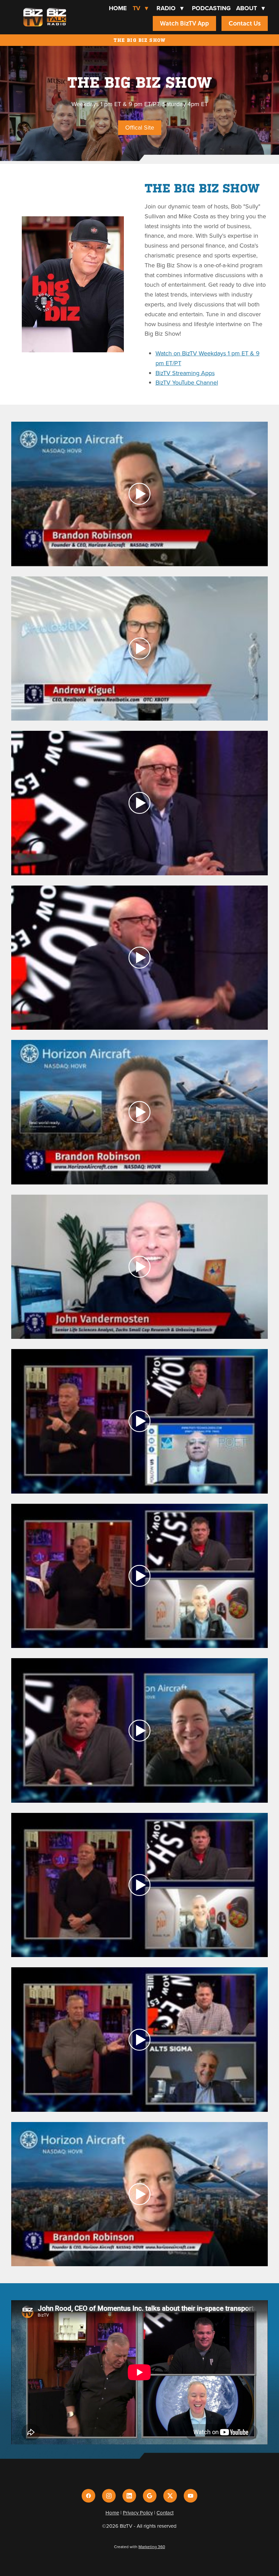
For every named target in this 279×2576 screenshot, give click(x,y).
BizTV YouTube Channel (187, 382)
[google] (150, 2496)
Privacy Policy (138, 2513)
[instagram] (109, 2496)
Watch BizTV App (184, 23)
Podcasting (211, 8)
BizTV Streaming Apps (185, 373)
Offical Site (140, 127)
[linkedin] (129, 2496)
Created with (139, 2547)
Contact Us (245, 23)
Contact (165, 2513)
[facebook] (88, 2496)
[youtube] (191, 2496)
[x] (170, 2496)
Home (118, 8)
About (250, 8)
